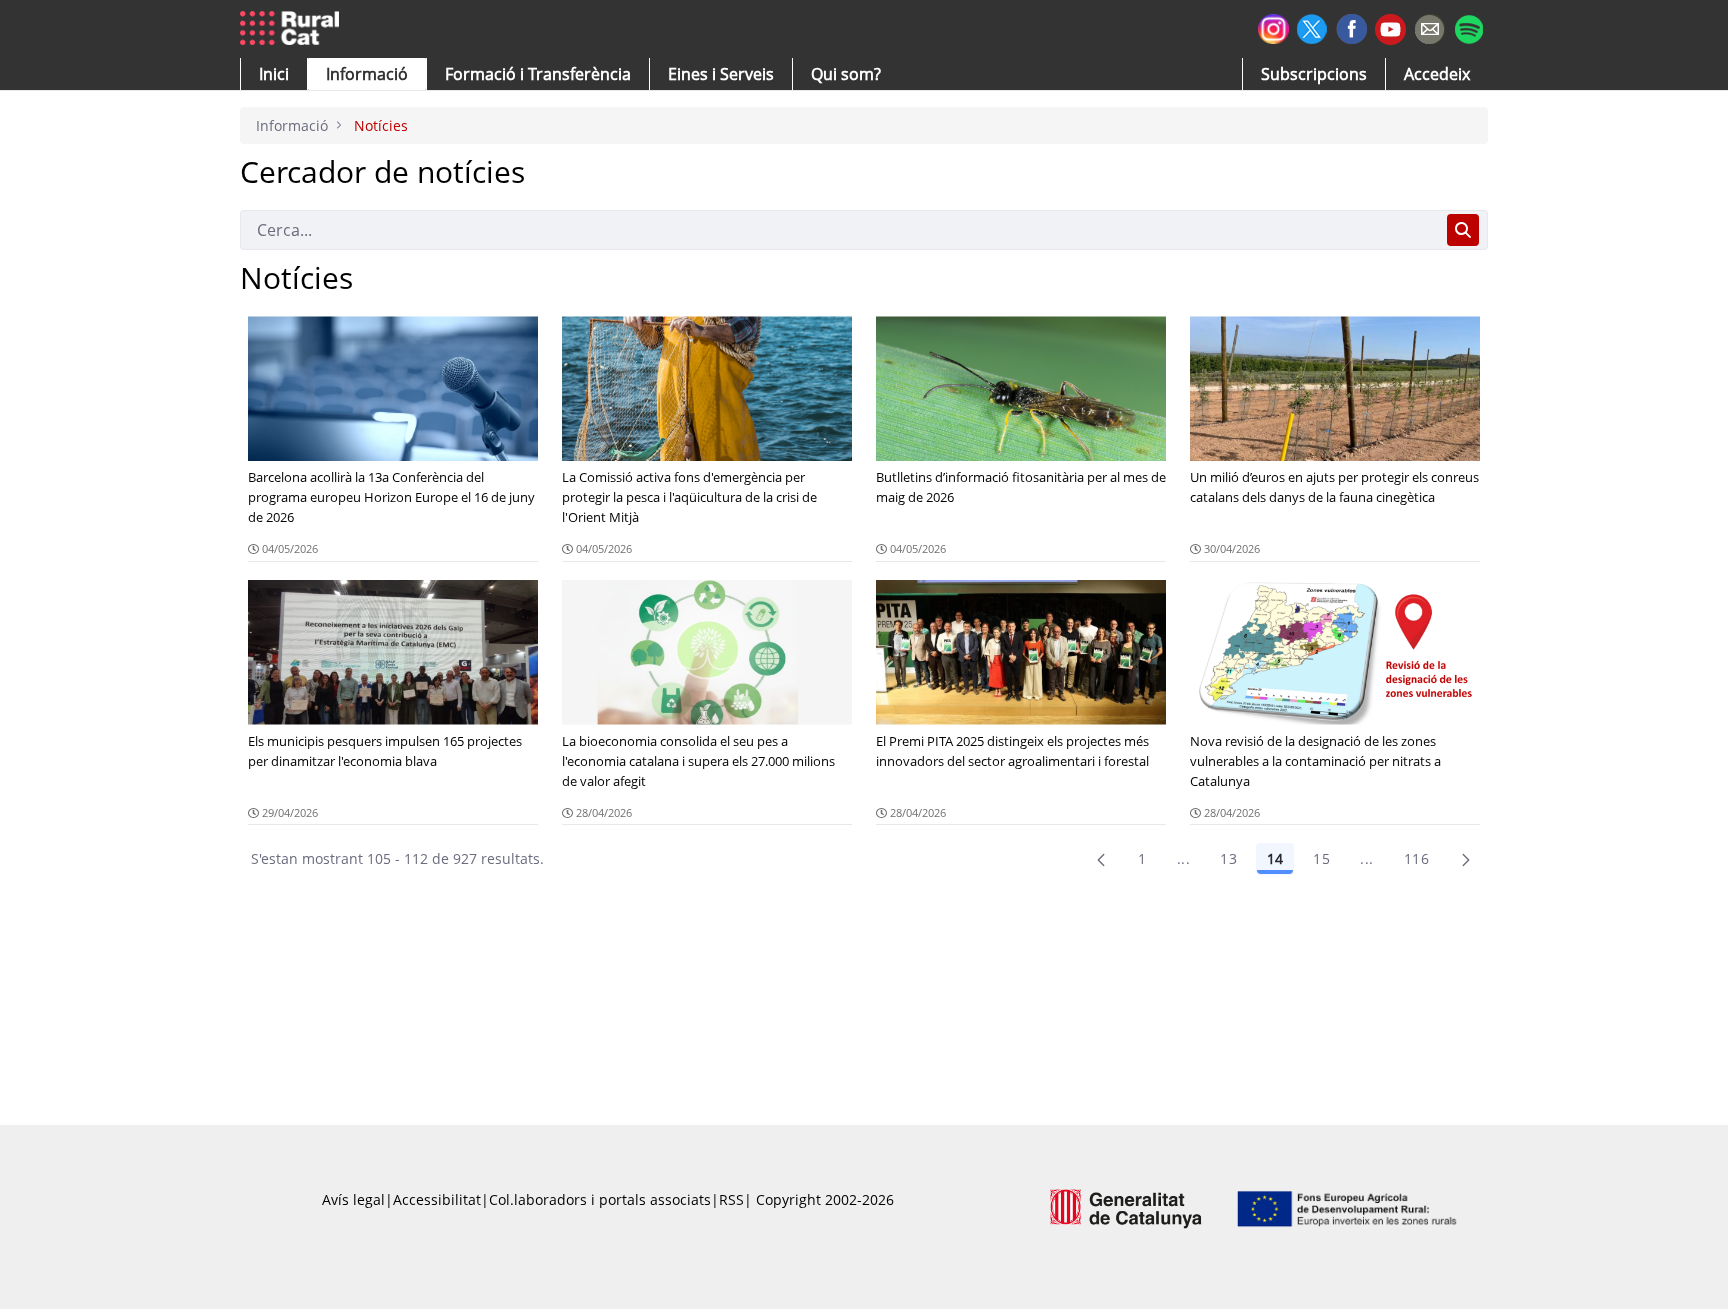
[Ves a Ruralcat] (293, 29)
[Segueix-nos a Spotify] (1468, 26)
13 (1228, 858)
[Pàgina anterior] (1101, 859)
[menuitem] (538, 74)
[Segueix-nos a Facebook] (1351, 26)
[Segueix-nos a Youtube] (1390, 27)
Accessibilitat (437, 1199)
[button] (274, 74)
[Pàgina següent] (1466, 859)
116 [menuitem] (1416, 858)
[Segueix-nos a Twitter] (1312, 26)
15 (1321, 858)
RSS (731, 1199)
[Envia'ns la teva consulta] (1429, 26)
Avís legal (353, 1199)
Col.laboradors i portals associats (600, 1199)
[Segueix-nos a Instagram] (1273, 26)
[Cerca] (1463, 230)
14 (1275, 858)
